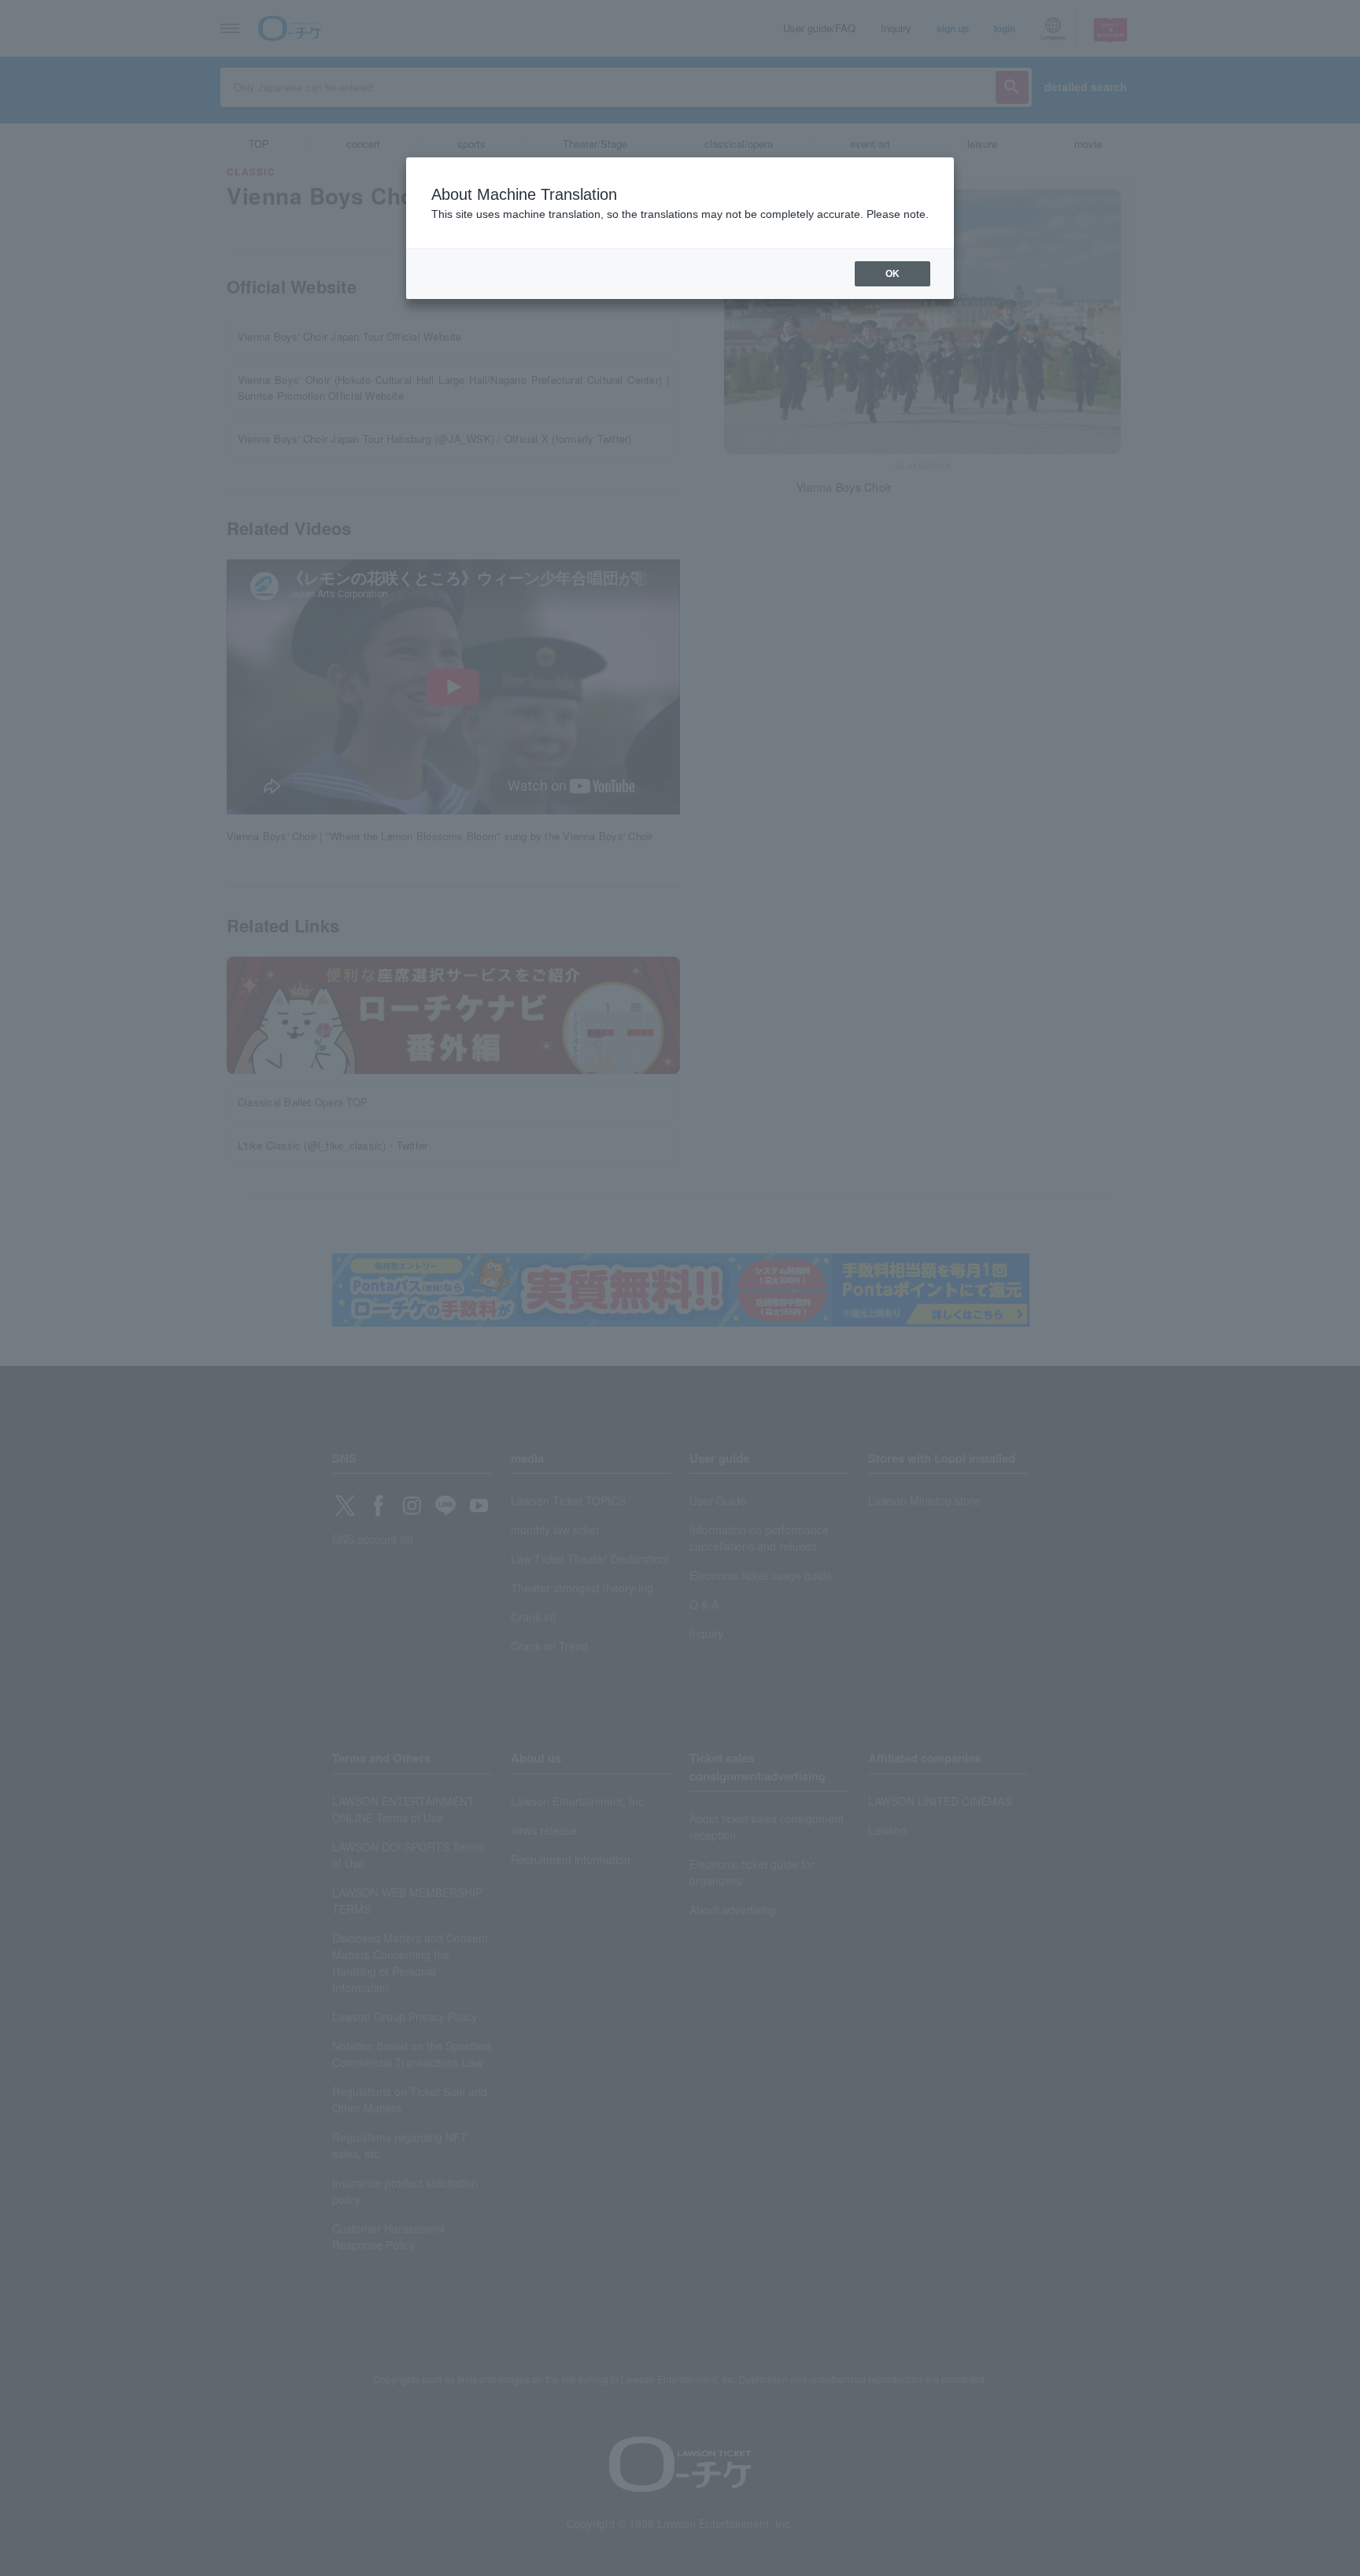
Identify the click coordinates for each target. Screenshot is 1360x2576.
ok (893, 274)
